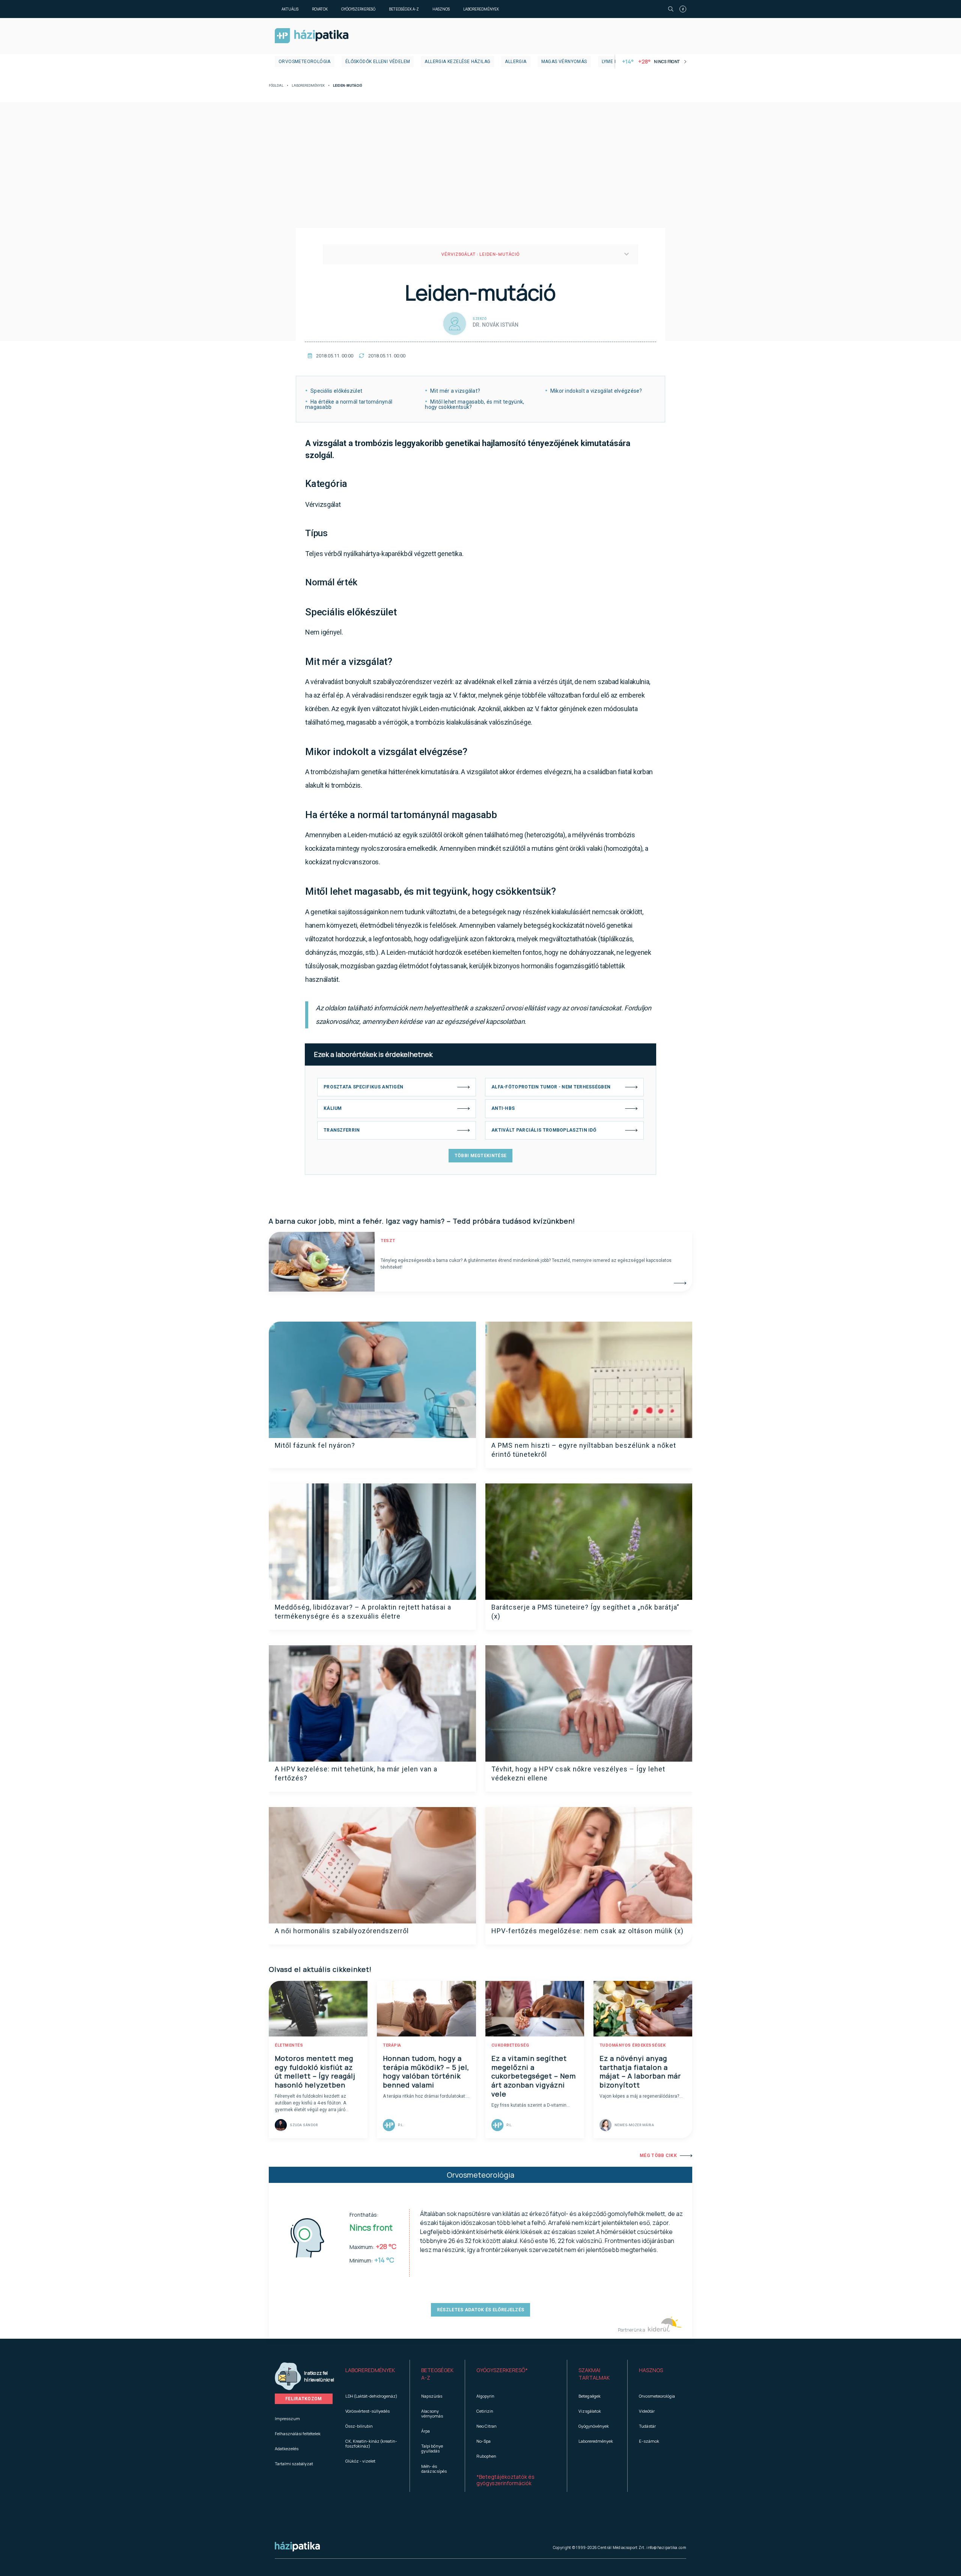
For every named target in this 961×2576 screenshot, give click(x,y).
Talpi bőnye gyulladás (432, 2448)
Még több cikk (658, 2155)
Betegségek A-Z (404, 9)
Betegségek (590, 2396)
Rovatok (320, 9)
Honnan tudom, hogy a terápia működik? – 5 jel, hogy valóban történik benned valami (426, 2072)
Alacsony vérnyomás (432, 2413)
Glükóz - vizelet (360, 2461)
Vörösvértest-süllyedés (368, 2411)
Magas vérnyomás (564, 62)
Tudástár (647, 2426)
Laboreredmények (481, 9)
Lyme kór (613, 62)
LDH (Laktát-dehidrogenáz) (371, 2396)
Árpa (426, 2431)
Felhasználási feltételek (298, 2434)
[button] (372, 2374)
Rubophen (486, 2456)
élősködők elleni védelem (378, 62)
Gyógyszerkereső (358, 9)
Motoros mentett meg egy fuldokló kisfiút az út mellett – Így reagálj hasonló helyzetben (315, 2072)
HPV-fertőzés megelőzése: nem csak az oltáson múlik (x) (587, 1931)
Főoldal (276, 86)
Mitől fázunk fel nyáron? (315, 1445)
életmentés (289, 2045)
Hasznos (441, 9)
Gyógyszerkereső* (502, 2370)
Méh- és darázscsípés (434, 2469)
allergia (516, 62)
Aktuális (290, 9)
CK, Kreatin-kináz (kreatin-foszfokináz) (371, 2443)
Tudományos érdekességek (633, 2045)
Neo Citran (487, 2426)
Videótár (647, 2411)
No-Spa (484, 2441)
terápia (392, 2045)
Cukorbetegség (510, 2045)
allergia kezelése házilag (457, 62)
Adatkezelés (287, 2449)
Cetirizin (485, 2411)
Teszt (388, 1241)
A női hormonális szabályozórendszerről (342, 1931)
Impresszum (287, 2418)
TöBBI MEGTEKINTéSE (480, 1156)
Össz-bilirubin (359, 2426)
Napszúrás (432, 2396)
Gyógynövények (594, 2426)
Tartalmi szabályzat (294, 2464)
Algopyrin (485, 2396)
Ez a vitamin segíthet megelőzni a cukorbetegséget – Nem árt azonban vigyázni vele (534, 2076)
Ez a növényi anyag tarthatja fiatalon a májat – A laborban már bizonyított (640, 2072)
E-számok (649, 2441)
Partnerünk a (632, 2330)
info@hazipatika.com (666, 2547)
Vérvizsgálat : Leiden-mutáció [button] (480, 254)
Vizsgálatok (590, 2411)
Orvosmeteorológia (305, 62)
